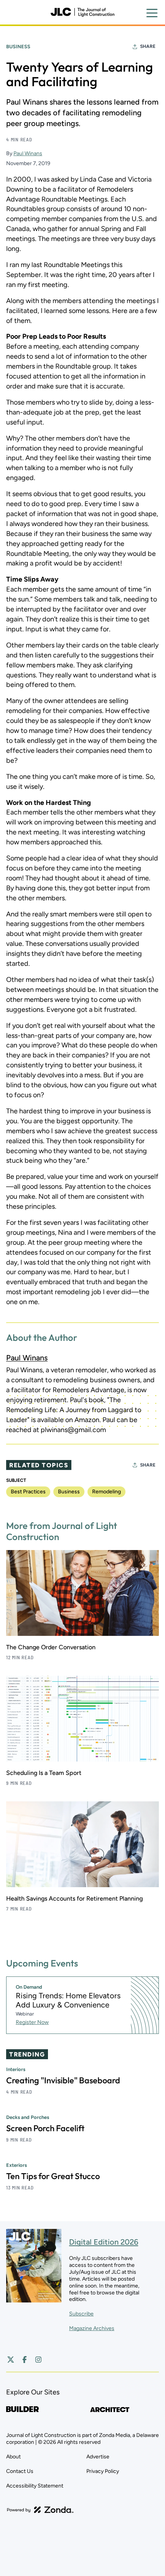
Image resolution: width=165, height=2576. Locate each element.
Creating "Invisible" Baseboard (63, 2080)
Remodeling (106, 1492)
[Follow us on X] (11, 2360)
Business (18, 47)
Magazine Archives (92, 2328)
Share (148, 46)
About (13, 2457)
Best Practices (28, 1492)
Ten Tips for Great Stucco (53, 2176)
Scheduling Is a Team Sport (44, 1773)
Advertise (98, 2457)
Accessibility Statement (35, 2486)
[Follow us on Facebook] (25, 2360)
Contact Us (20, 2471)
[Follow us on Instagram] (38, 2360)
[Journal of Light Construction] (82, 12)
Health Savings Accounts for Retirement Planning (74, 1898)
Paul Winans (28, 153)
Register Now (32, 2022)
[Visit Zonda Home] (40, 2510)
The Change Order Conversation (51, 1647)
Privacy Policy (103, 2471)
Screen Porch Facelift (45, 2128)
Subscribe (81, 2314)
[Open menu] (152, 13)
